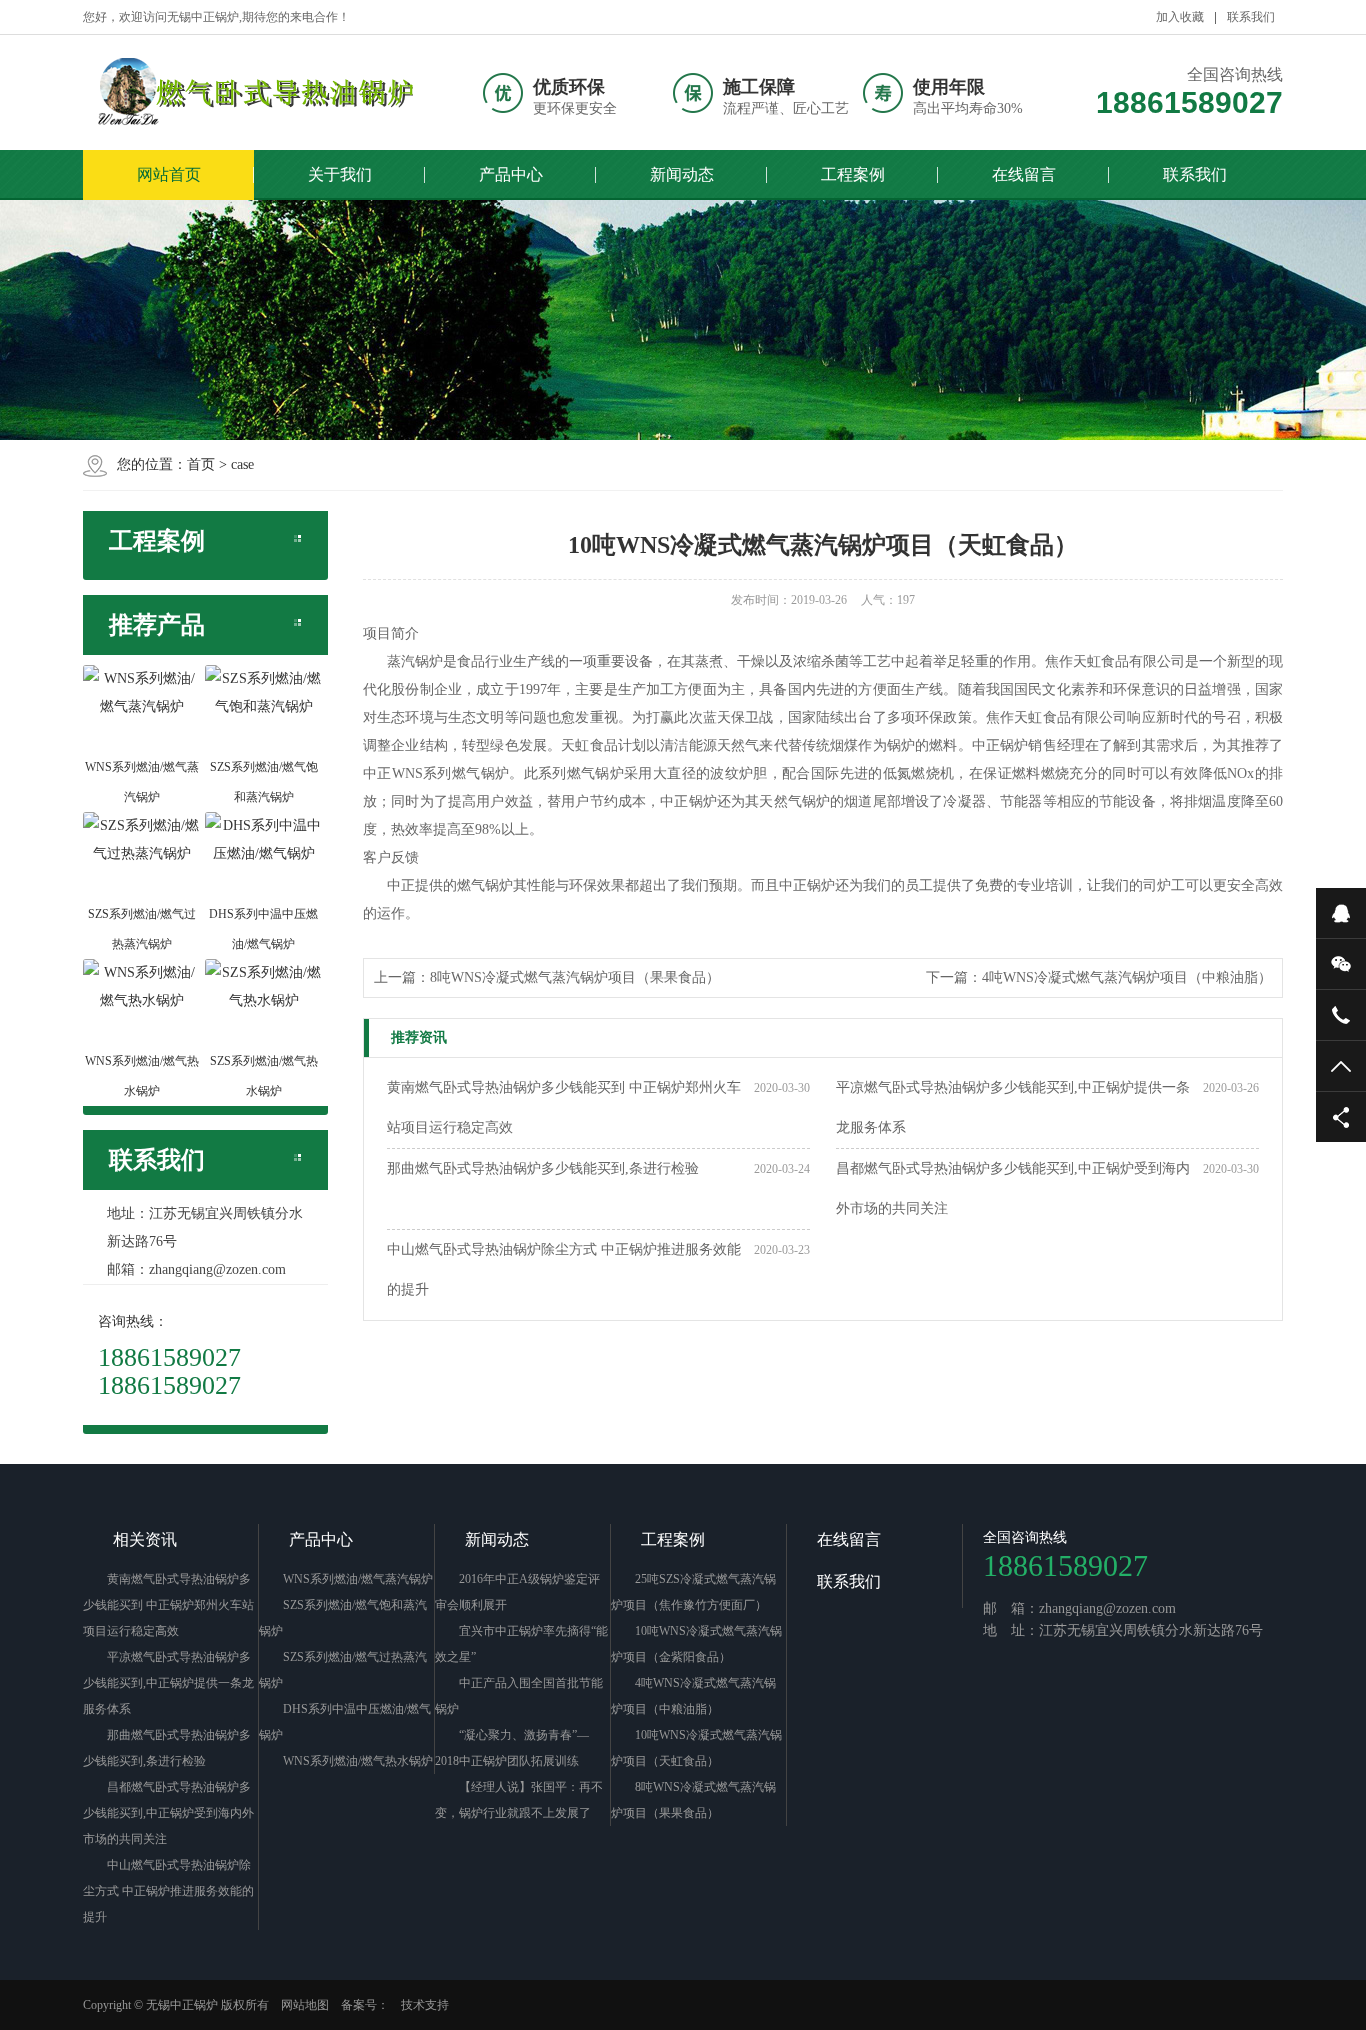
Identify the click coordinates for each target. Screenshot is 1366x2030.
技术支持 (425, 2005)
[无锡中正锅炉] (248, 92)
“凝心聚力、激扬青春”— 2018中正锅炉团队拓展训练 (512, 1748)
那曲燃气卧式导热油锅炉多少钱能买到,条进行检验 (543, 1168)
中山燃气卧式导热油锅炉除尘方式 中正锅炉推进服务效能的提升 (564, 1269)
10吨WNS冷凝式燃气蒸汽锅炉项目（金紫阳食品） (696, 1644)
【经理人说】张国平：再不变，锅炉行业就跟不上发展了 (519, 1800)
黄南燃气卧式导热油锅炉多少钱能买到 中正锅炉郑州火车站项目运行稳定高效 (564, 1107)
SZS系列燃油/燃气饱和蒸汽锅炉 (343, 1618)
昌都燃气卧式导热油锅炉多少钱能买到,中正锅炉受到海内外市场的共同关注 (1013, 1188)
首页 (201, 464)
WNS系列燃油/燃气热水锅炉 (358, 1761)
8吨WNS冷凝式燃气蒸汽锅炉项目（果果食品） (575, 977)
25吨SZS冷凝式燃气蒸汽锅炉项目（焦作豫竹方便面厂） (693, 1592)
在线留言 (1024, 174)
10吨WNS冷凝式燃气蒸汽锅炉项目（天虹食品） (696, 1748)
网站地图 (305, 2005)
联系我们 (1251, 17)
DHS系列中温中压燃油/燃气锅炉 (345, 1722)
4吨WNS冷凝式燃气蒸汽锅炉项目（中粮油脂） (1127, 977)
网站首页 (169, 174)
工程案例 (853, 174)
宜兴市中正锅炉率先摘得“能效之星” (521, 1644)
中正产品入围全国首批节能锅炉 (519, 1696)
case (242, 464)
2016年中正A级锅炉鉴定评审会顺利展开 (517, 1592)
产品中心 (511, 174)
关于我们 (340, 174)
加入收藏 (1180, 17)
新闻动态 (682, 174)
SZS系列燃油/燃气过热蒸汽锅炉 (343, 1670)
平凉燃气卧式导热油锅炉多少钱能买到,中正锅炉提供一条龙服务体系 (1013, 1107)
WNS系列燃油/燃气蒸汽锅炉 (358, 1579)
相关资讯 (145, 1539)
